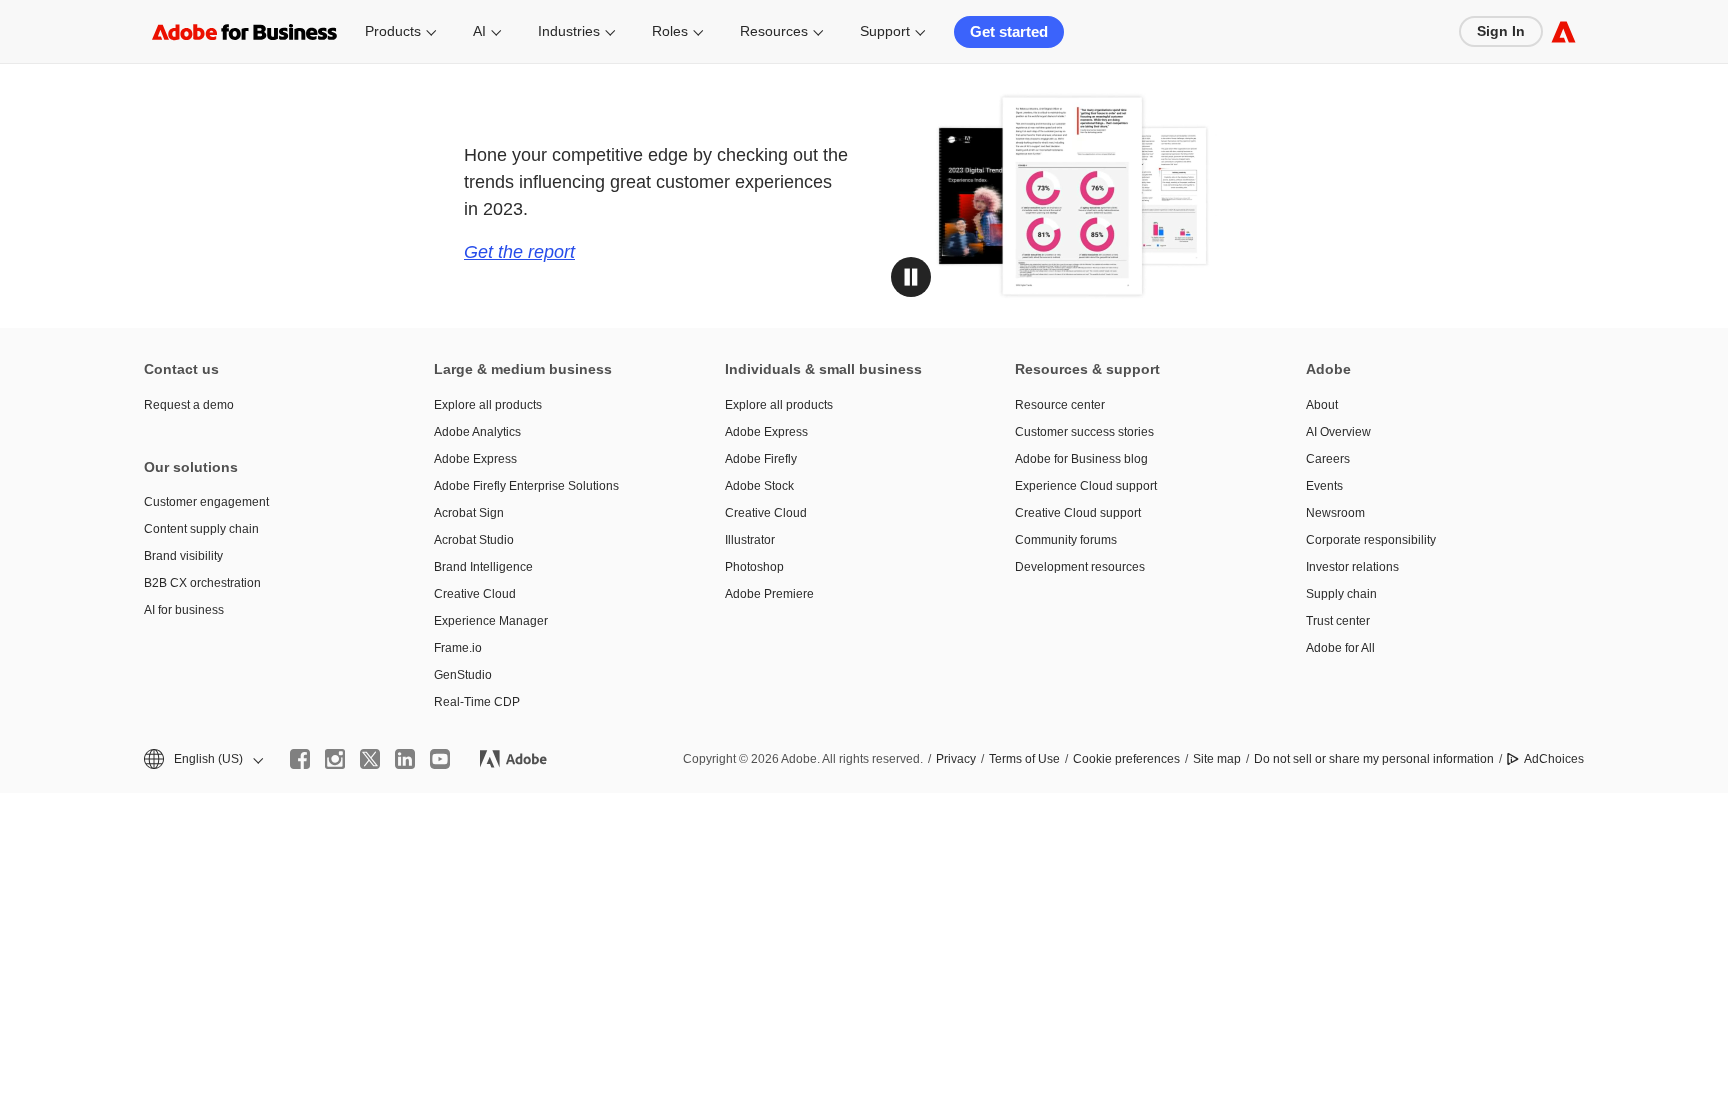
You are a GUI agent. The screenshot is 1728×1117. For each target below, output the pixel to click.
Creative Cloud (475, 594)
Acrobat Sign (469, 513)
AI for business (184, 610)
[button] (911, 277)
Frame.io (458, 648)
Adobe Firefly (761, 459)
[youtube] (440, 759)
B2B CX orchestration (202, 583)
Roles (670, 31)
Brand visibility (183, 556)
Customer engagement (206, 502)
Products (393, 31)
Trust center (1338, 621)
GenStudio (463, 675)
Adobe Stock (759, 486)
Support (885, 31)
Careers (1328, 459)
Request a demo (189, 405)
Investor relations (1352, 567)
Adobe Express (475, 459)
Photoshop (754, 567)
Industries (569, 31)
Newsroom (1335, 513)
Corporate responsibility (1371, 540)
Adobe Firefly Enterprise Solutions (526, 486)
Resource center (1060, 405)
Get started (1009, 31)
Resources (774, 31)
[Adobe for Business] (1563, 31)
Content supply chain (201, 529)
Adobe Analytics (477, 432)
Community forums (1066, 540)
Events (1324, 486)
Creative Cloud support (1078, 513)
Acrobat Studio (474, 540)
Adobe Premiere (769, 594)
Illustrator (750, 540)
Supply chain (1341, 594)
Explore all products (488, 405)
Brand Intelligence (483, 567)
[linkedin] (405, 759)
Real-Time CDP (477, 702)
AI (479, 31)
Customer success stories (1084, 432)
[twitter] (370, 759)
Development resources (1080, 567)
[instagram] (335, 759)
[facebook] (300, 759)
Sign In (1501, 31)
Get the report (519, 252)
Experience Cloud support (1086, 486)
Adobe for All (1340, 648)
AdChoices (1554, 759)
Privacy (956, 759)
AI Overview (1338, 432)
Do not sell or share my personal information (1374, 759)
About (1322, 405)
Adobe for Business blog (1081, 459)
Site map (1217, 759)
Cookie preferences (1126, 759)
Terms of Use (1024, 759)
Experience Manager (491, 621)
